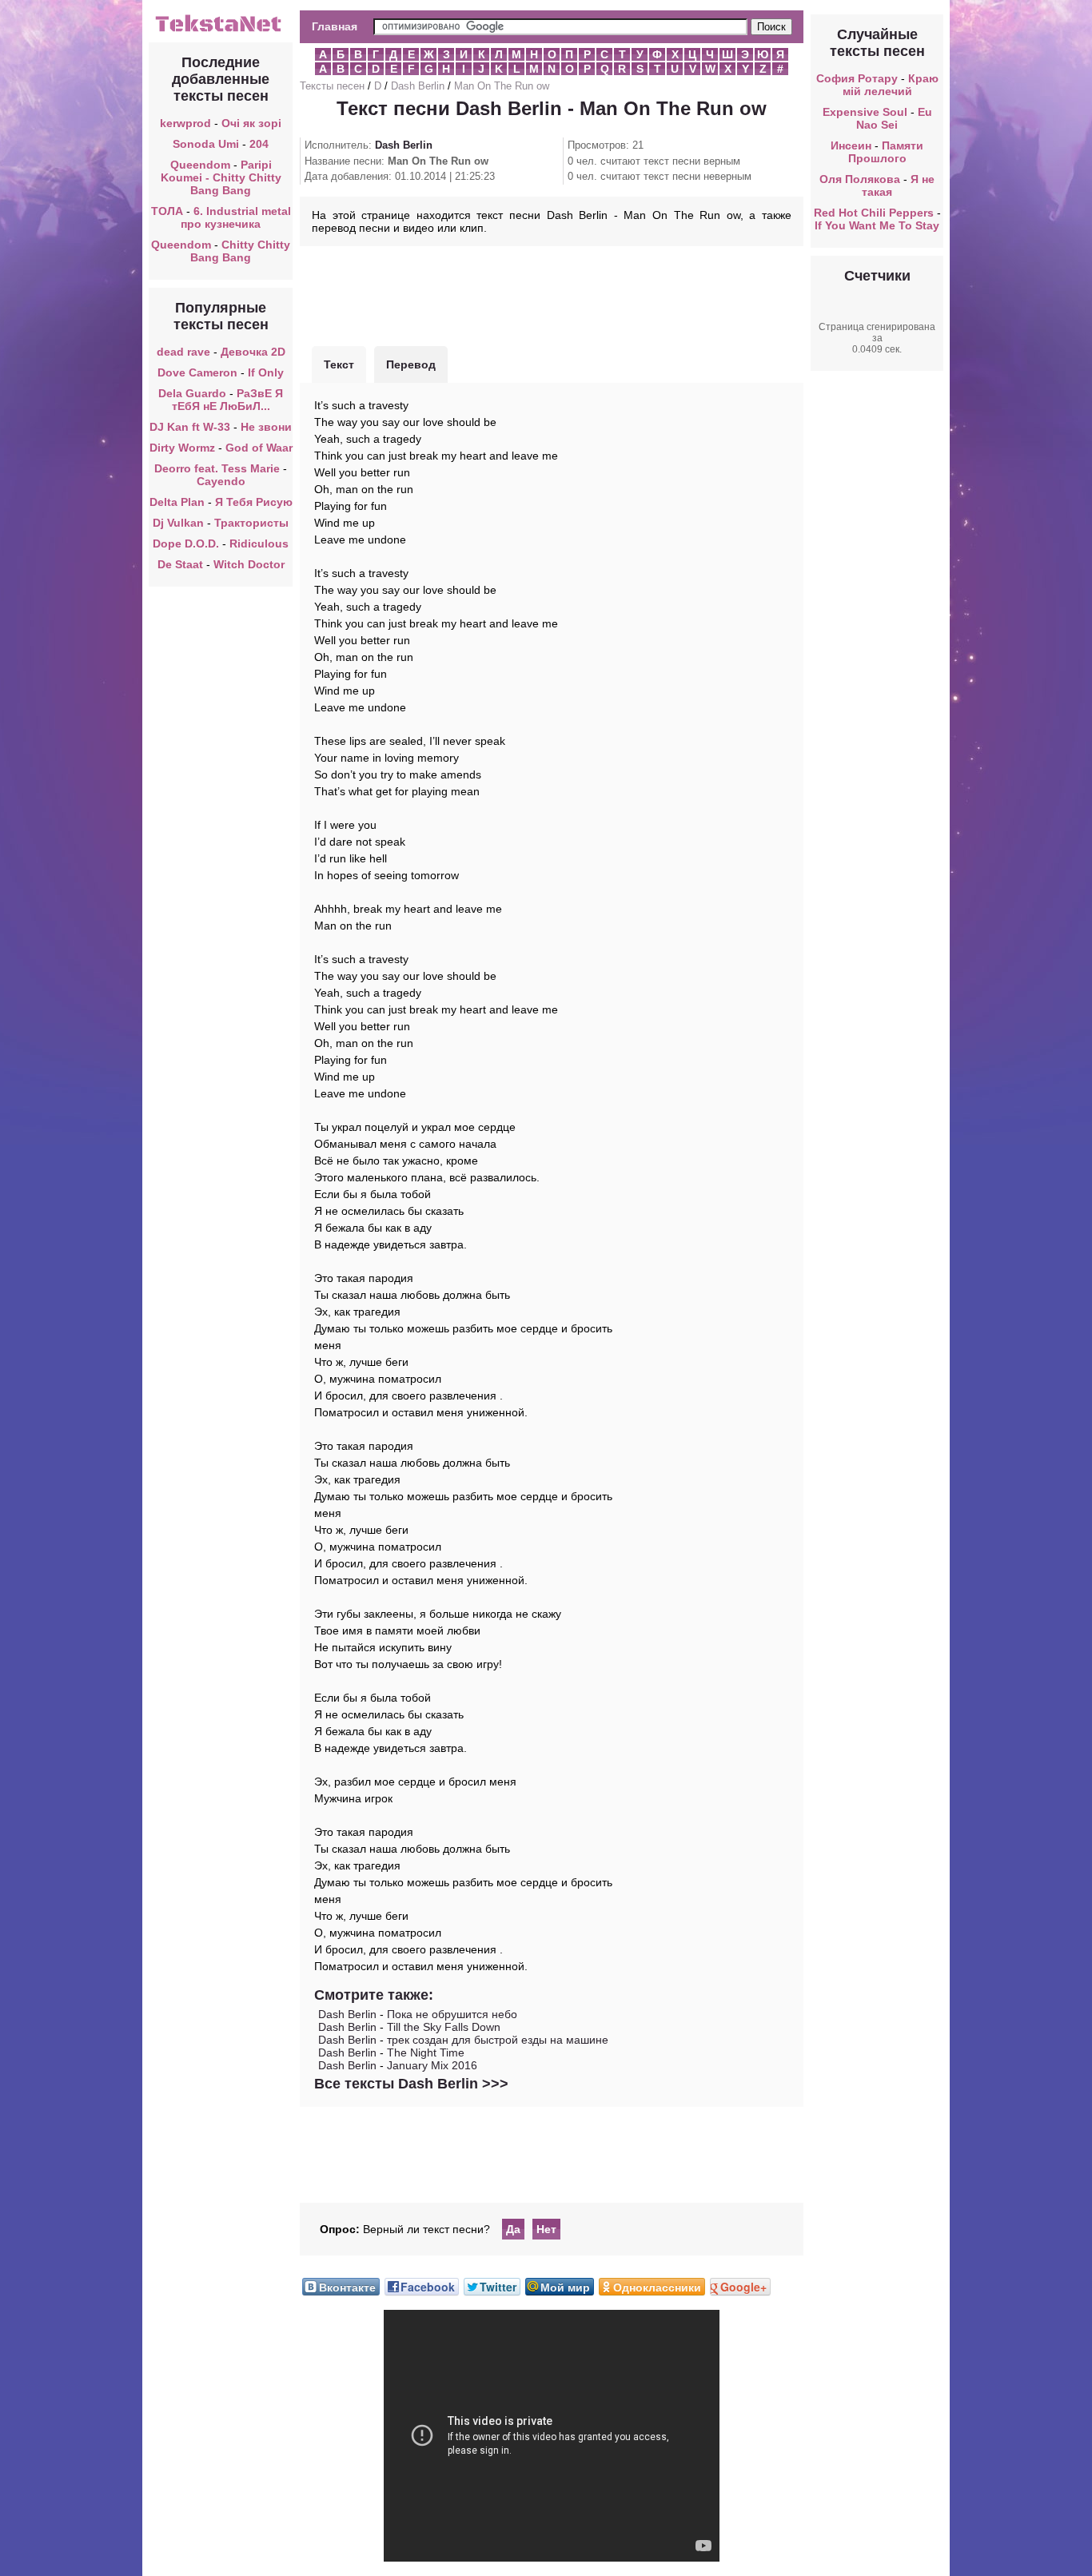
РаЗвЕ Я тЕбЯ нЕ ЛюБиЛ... (228, 400)
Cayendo (221, 481)
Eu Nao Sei (894, 118)
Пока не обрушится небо (452, 2014)
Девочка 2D (253, 352)
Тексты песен (332, 86)
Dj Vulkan (178, 523)
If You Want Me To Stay (877, 225)
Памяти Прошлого (886, 152)
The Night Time (426, 2052)
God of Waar (259, 448)
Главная (335, 26)
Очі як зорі (251, 123)
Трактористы (251, 523)
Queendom (200, 165)
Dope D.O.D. (186, 543)
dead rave (183, 352)
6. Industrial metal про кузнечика (236, 217)
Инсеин (851, 145)
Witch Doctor (249, 564)
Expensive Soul (865, 112)
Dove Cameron (197, 372)
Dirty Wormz (182, 448)
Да (513, 2229)
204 (259, 144)
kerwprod (185, 123)
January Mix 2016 (432, 2065)
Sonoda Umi (206, 144)
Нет (546, 2229)
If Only (266, 372)
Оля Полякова (860, 179)
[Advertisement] (552, 294)
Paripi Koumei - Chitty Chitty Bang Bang (221, 177)
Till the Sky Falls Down (444, 2027)
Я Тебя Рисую (254, 502)
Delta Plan (177, 502)
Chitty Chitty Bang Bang (240, 251)
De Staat (180, 564)
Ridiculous (259, 543)
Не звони (266, 427)
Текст (339, 364)
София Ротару (857, 78)
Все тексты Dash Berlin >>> (411, 2084)
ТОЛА (167, 211)
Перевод (411, 364)
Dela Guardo (192, 393)
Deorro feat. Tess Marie (217, 468)
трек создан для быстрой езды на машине (498, 2040)
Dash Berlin (418, 86)
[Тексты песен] (221, 30)
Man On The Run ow (502, 86)
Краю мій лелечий (891, 85)
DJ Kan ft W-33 (190, 427)
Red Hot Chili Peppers (874, 213)
